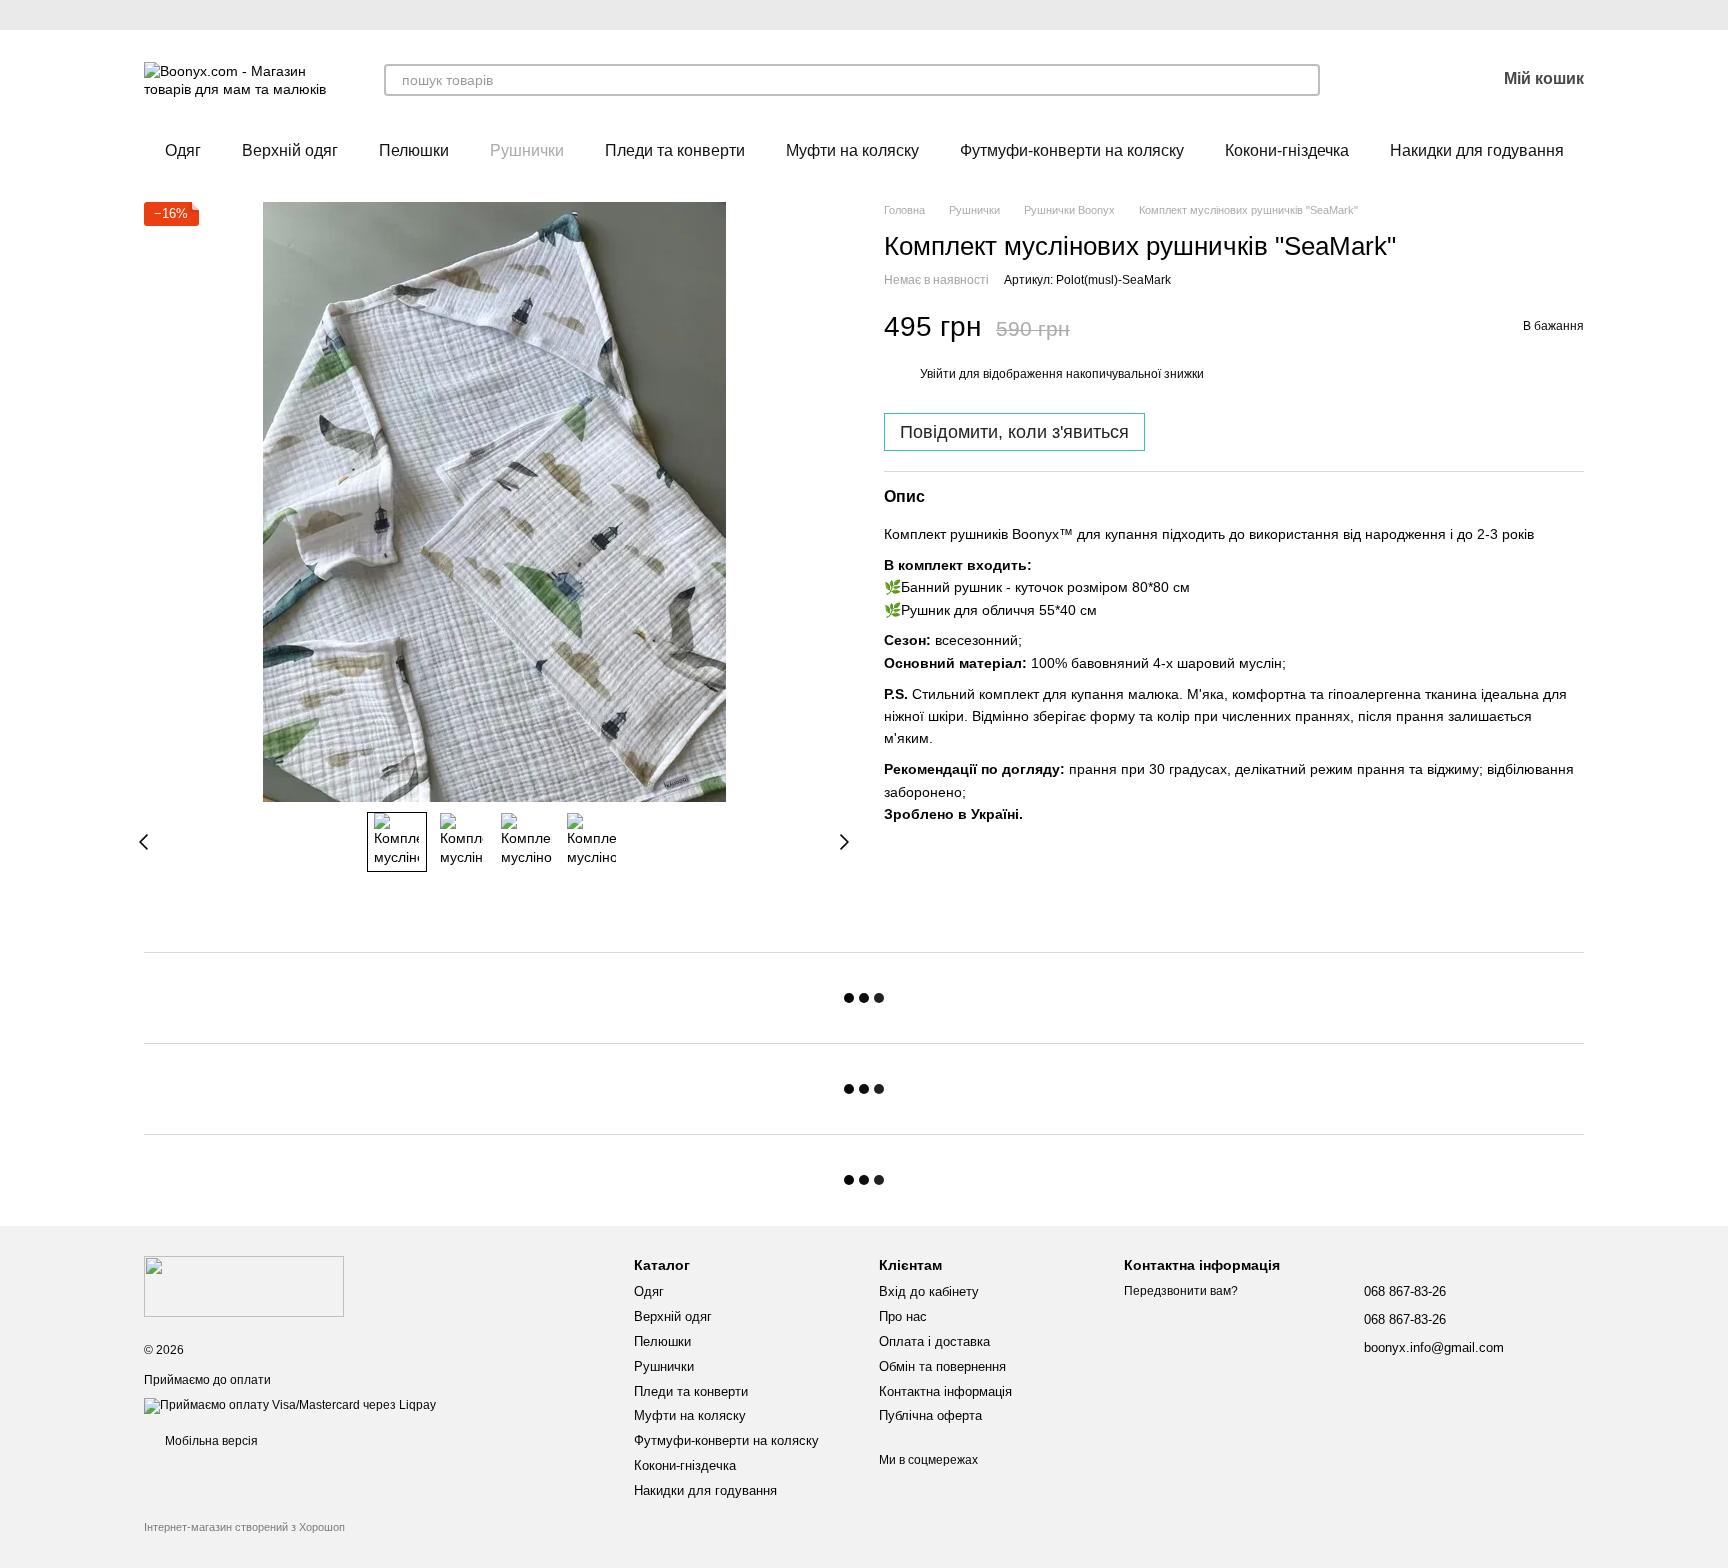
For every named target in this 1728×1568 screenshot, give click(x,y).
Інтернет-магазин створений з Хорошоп (244, 1527)
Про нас (903, 1316)
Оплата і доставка (934, 1341)
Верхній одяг (290, 150)
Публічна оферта (930, 1415)
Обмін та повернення (942, 1366)
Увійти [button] (938, 374)
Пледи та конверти (675, 150)
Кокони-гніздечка (1287, 150)
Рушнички (527, 150)
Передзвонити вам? (1181, 1291)
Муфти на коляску (852, 150)
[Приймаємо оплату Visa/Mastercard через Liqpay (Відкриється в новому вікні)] (290, 1406)
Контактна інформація (945, 1391)
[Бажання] (1428, 80)
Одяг (183, 150)
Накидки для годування (1477, 150)
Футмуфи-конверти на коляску (1072, 150)
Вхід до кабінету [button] (929, 1291)
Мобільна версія (210, 1441)
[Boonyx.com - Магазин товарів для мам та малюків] (244, 1285)
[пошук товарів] (1304, 80)
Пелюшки (414, 150)
